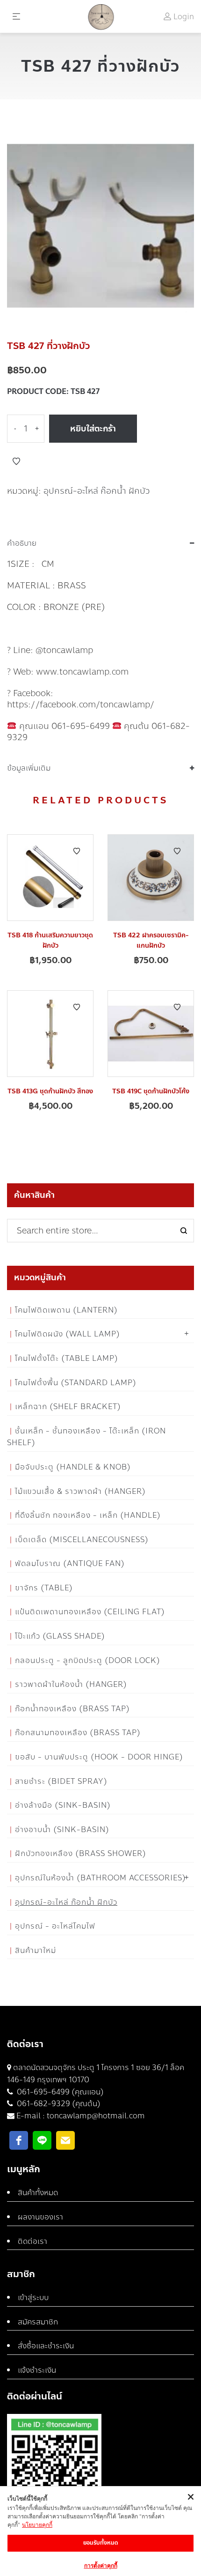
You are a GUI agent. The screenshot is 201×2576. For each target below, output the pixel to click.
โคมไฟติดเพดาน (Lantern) (66, 1310)
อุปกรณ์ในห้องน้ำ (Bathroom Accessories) (100, 1878)
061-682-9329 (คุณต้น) (58, 2104)
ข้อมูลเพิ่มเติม (29, 768)
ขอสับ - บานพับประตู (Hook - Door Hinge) (99, 1757)
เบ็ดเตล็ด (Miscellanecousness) (82, 1540)
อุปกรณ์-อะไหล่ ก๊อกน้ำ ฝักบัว (97, 491)
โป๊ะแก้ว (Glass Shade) (60, 1636)
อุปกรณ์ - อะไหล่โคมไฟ (55, 1926)
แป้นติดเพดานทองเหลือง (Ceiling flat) (90, 1612)
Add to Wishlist (16, 461)
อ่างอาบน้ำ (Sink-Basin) (62, 1830)
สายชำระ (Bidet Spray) (61, 1781)
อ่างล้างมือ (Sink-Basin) (63, 1805)
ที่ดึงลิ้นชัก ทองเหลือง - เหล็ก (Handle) (88, 1515)
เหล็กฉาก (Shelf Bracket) (68, 1407)
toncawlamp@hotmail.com (96, 2116)
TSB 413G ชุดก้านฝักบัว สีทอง (50, 1091)
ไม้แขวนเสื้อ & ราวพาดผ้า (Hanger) (80, 1491)
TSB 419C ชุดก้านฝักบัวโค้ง (151, 1091)
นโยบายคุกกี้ (37, 2525)
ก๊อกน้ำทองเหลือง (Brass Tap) (72, 1709)
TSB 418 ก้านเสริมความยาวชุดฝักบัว (50, 940)
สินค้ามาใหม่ (36, 1950)
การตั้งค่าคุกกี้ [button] (101, 2565)
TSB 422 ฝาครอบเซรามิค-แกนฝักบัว (151, 940)
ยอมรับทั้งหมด (101, 2543)
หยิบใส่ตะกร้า (93, 429)
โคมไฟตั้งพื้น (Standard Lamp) (76, 1383)
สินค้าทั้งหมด (38, 2193)
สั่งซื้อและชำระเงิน (46, 2346)
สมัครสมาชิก (38, 2322)
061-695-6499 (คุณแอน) (59, 2092)
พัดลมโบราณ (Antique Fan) (70, 1563)
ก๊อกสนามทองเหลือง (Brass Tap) (78, 1733)
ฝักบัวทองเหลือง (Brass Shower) (81, 1853)
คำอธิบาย (22, 543)
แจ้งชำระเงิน (37, 2370)
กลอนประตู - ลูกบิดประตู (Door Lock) (88, 1660)
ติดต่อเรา (32, 2241)
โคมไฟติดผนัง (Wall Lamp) (68, 1334)
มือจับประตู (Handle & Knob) (73, 1467)
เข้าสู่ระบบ (33, 2298)
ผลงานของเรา (40, 2217)
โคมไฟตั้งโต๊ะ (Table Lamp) (67, 1358)
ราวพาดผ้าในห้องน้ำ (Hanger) (71, 1684)
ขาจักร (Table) (44, 1588)
